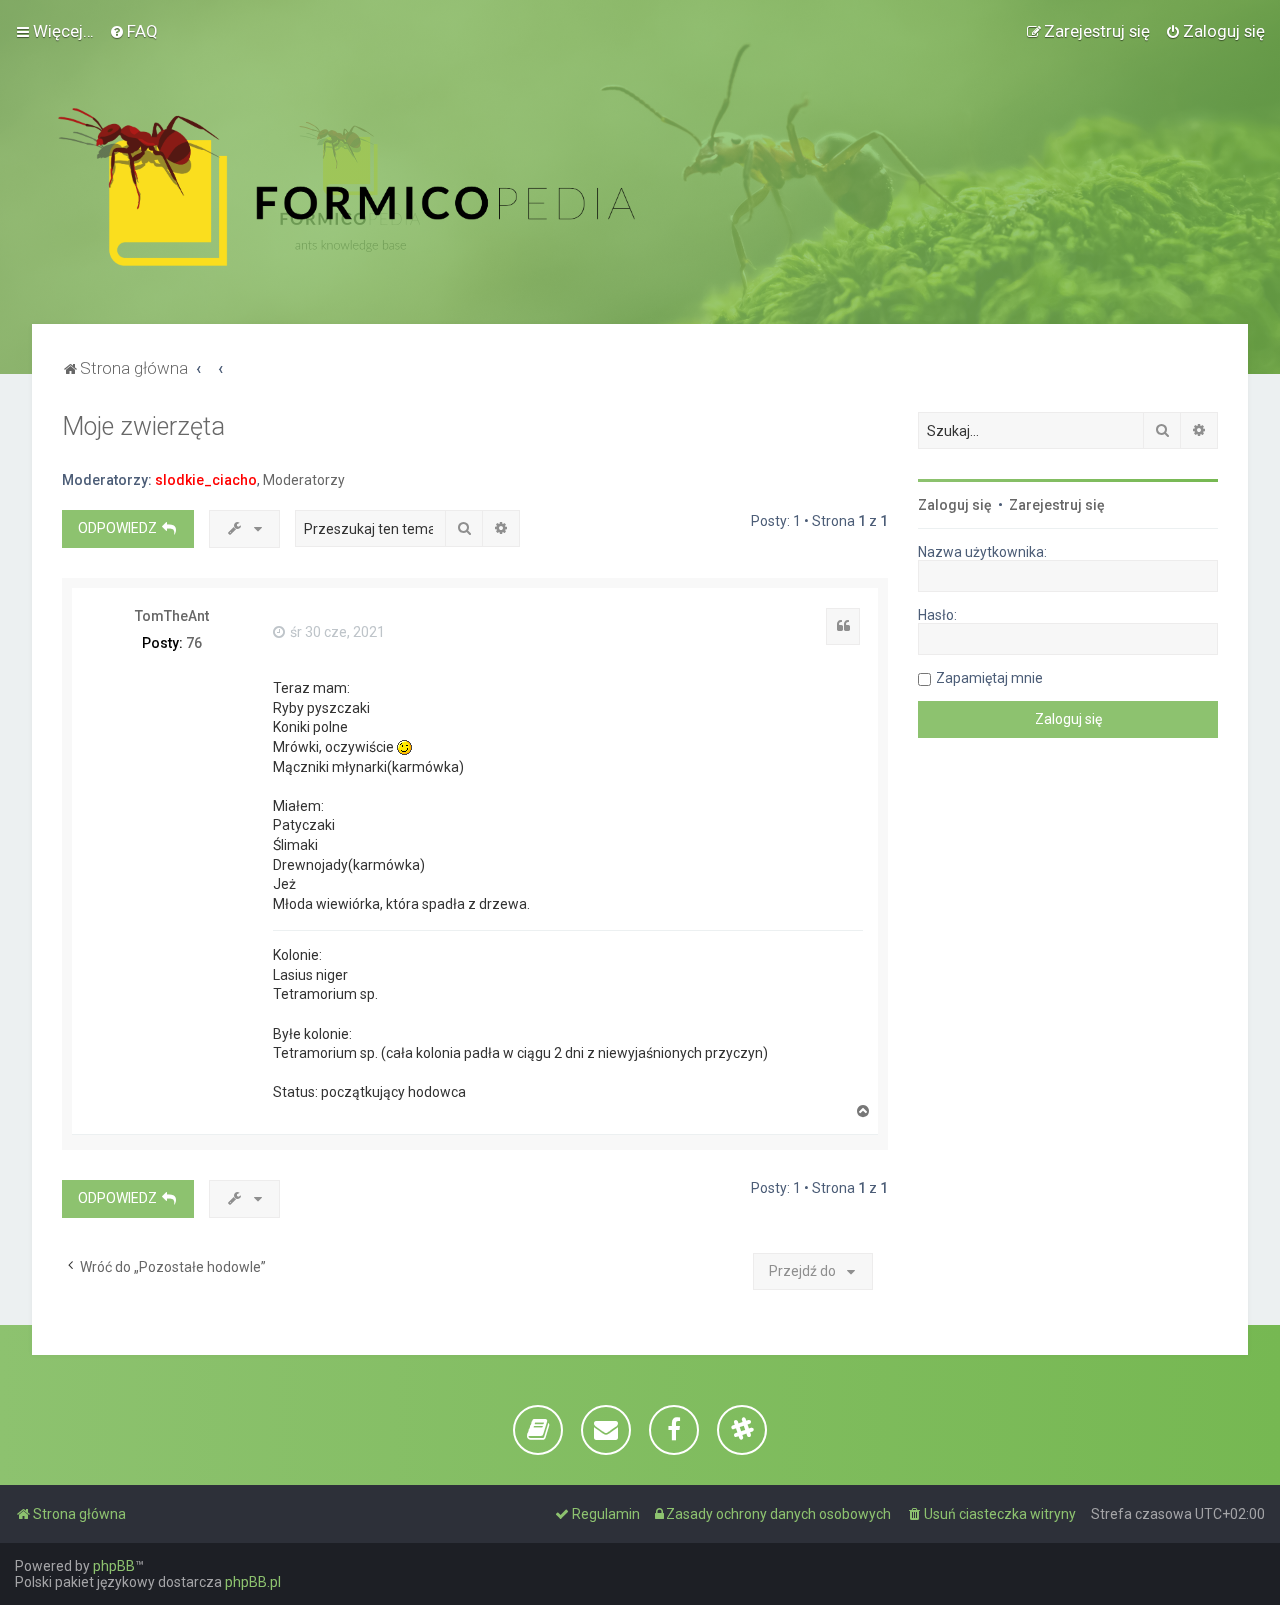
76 (194, 643)
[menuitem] (133, 31)
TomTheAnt (172, 616)
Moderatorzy (304, 480)
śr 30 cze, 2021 (336, 632)
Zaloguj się (955, 505)
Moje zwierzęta (143, 426)
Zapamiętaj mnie (989, 678)
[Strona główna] (346, 187)
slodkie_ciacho (206, 480)
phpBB (114, 1566)
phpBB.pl (253, 1582)
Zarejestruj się (1057, 505)
